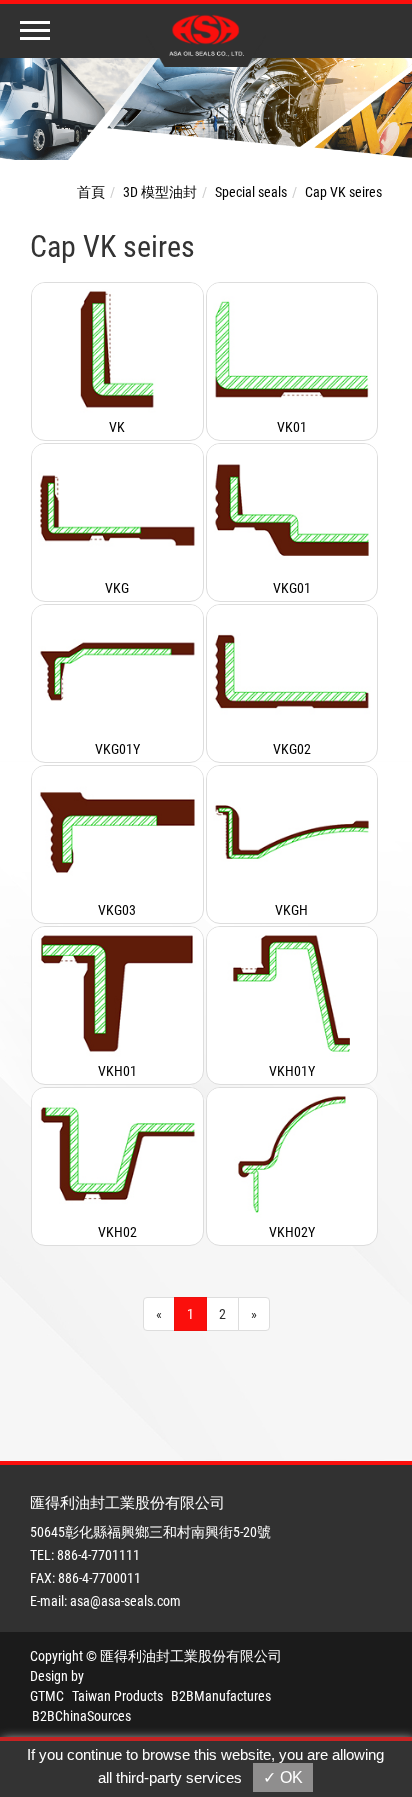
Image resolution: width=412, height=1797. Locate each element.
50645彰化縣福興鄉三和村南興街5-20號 (150, 1532)
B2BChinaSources (81, 1716)
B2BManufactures (221, 1696)
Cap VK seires (343, 192)
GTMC (47, 1696)
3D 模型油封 (160, 192)
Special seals (251, 192)
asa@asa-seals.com (125, 1601)
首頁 (91, 192)
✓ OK (283, 1777)
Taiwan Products (117, 1696)
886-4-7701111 (98, 1555)
